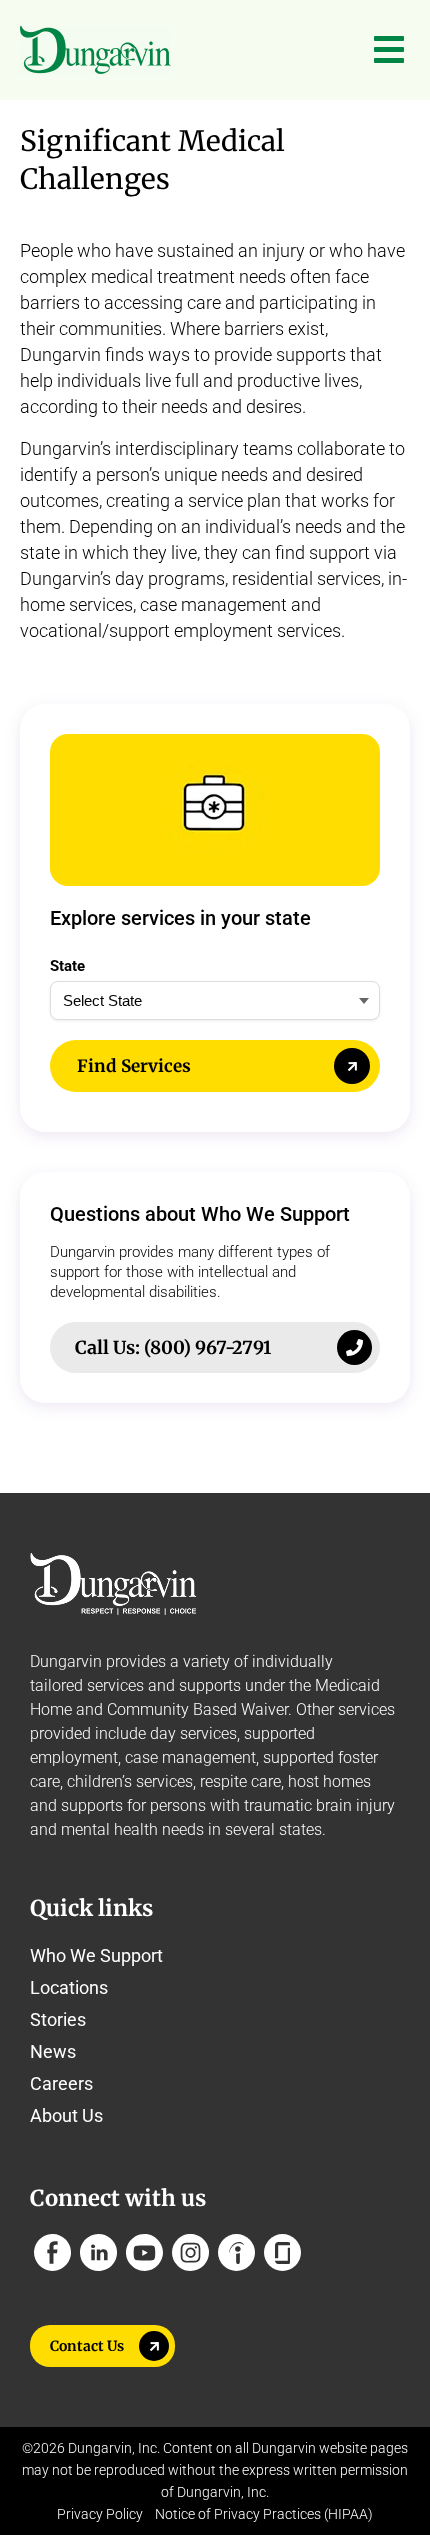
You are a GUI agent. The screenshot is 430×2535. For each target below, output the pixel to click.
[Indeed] (236, 2252)
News (53, 2051)
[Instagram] (190, 2252)
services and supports (164, 1685)
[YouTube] (144, 2252)
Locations (69, 1987)
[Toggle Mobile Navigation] (389, 50)
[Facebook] (52, 2252)
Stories (58, 2019)
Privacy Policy (100, 2514)
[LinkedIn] (98, 2252)
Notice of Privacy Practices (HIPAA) (264, 2514)
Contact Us (87, 2346)
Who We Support (96, 1955)
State (67, 966)
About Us (66, 2115)
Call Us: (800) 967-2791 (173, 1347)
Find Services (134, 1066)
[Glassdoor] (282, 2252)
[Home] (95, 50)
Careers (61, 2083)
